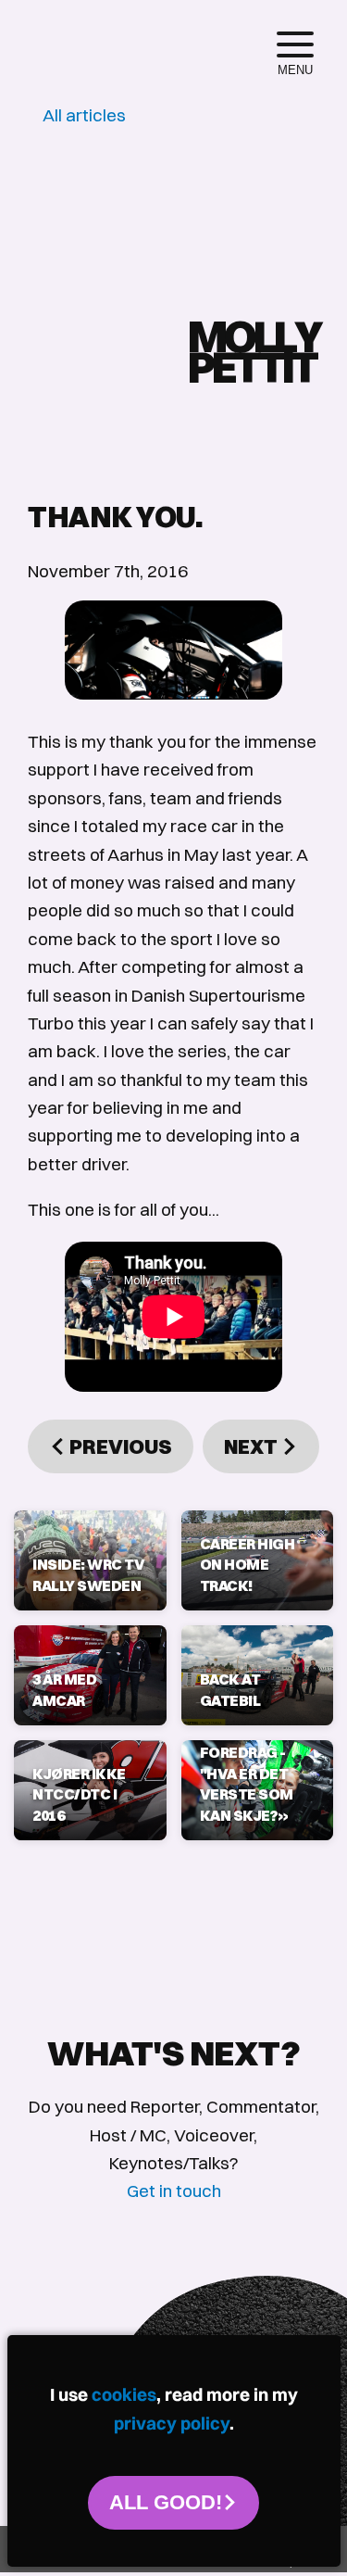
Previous (119, 1446)
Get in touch (174, 2191)
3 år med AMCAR (64, 1689)
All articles (84, 115)
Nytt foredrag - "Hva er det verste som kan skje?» (247, 1774)
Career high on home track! (248, 1565)
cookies (124, 2394)
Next (253, 1446)
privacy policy (172, 2423)
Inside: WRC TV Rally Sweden (88, 1574)
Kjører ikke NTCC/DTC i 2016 (79, 1794)
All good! (166, 2502)
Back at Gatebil (230, 1689)
